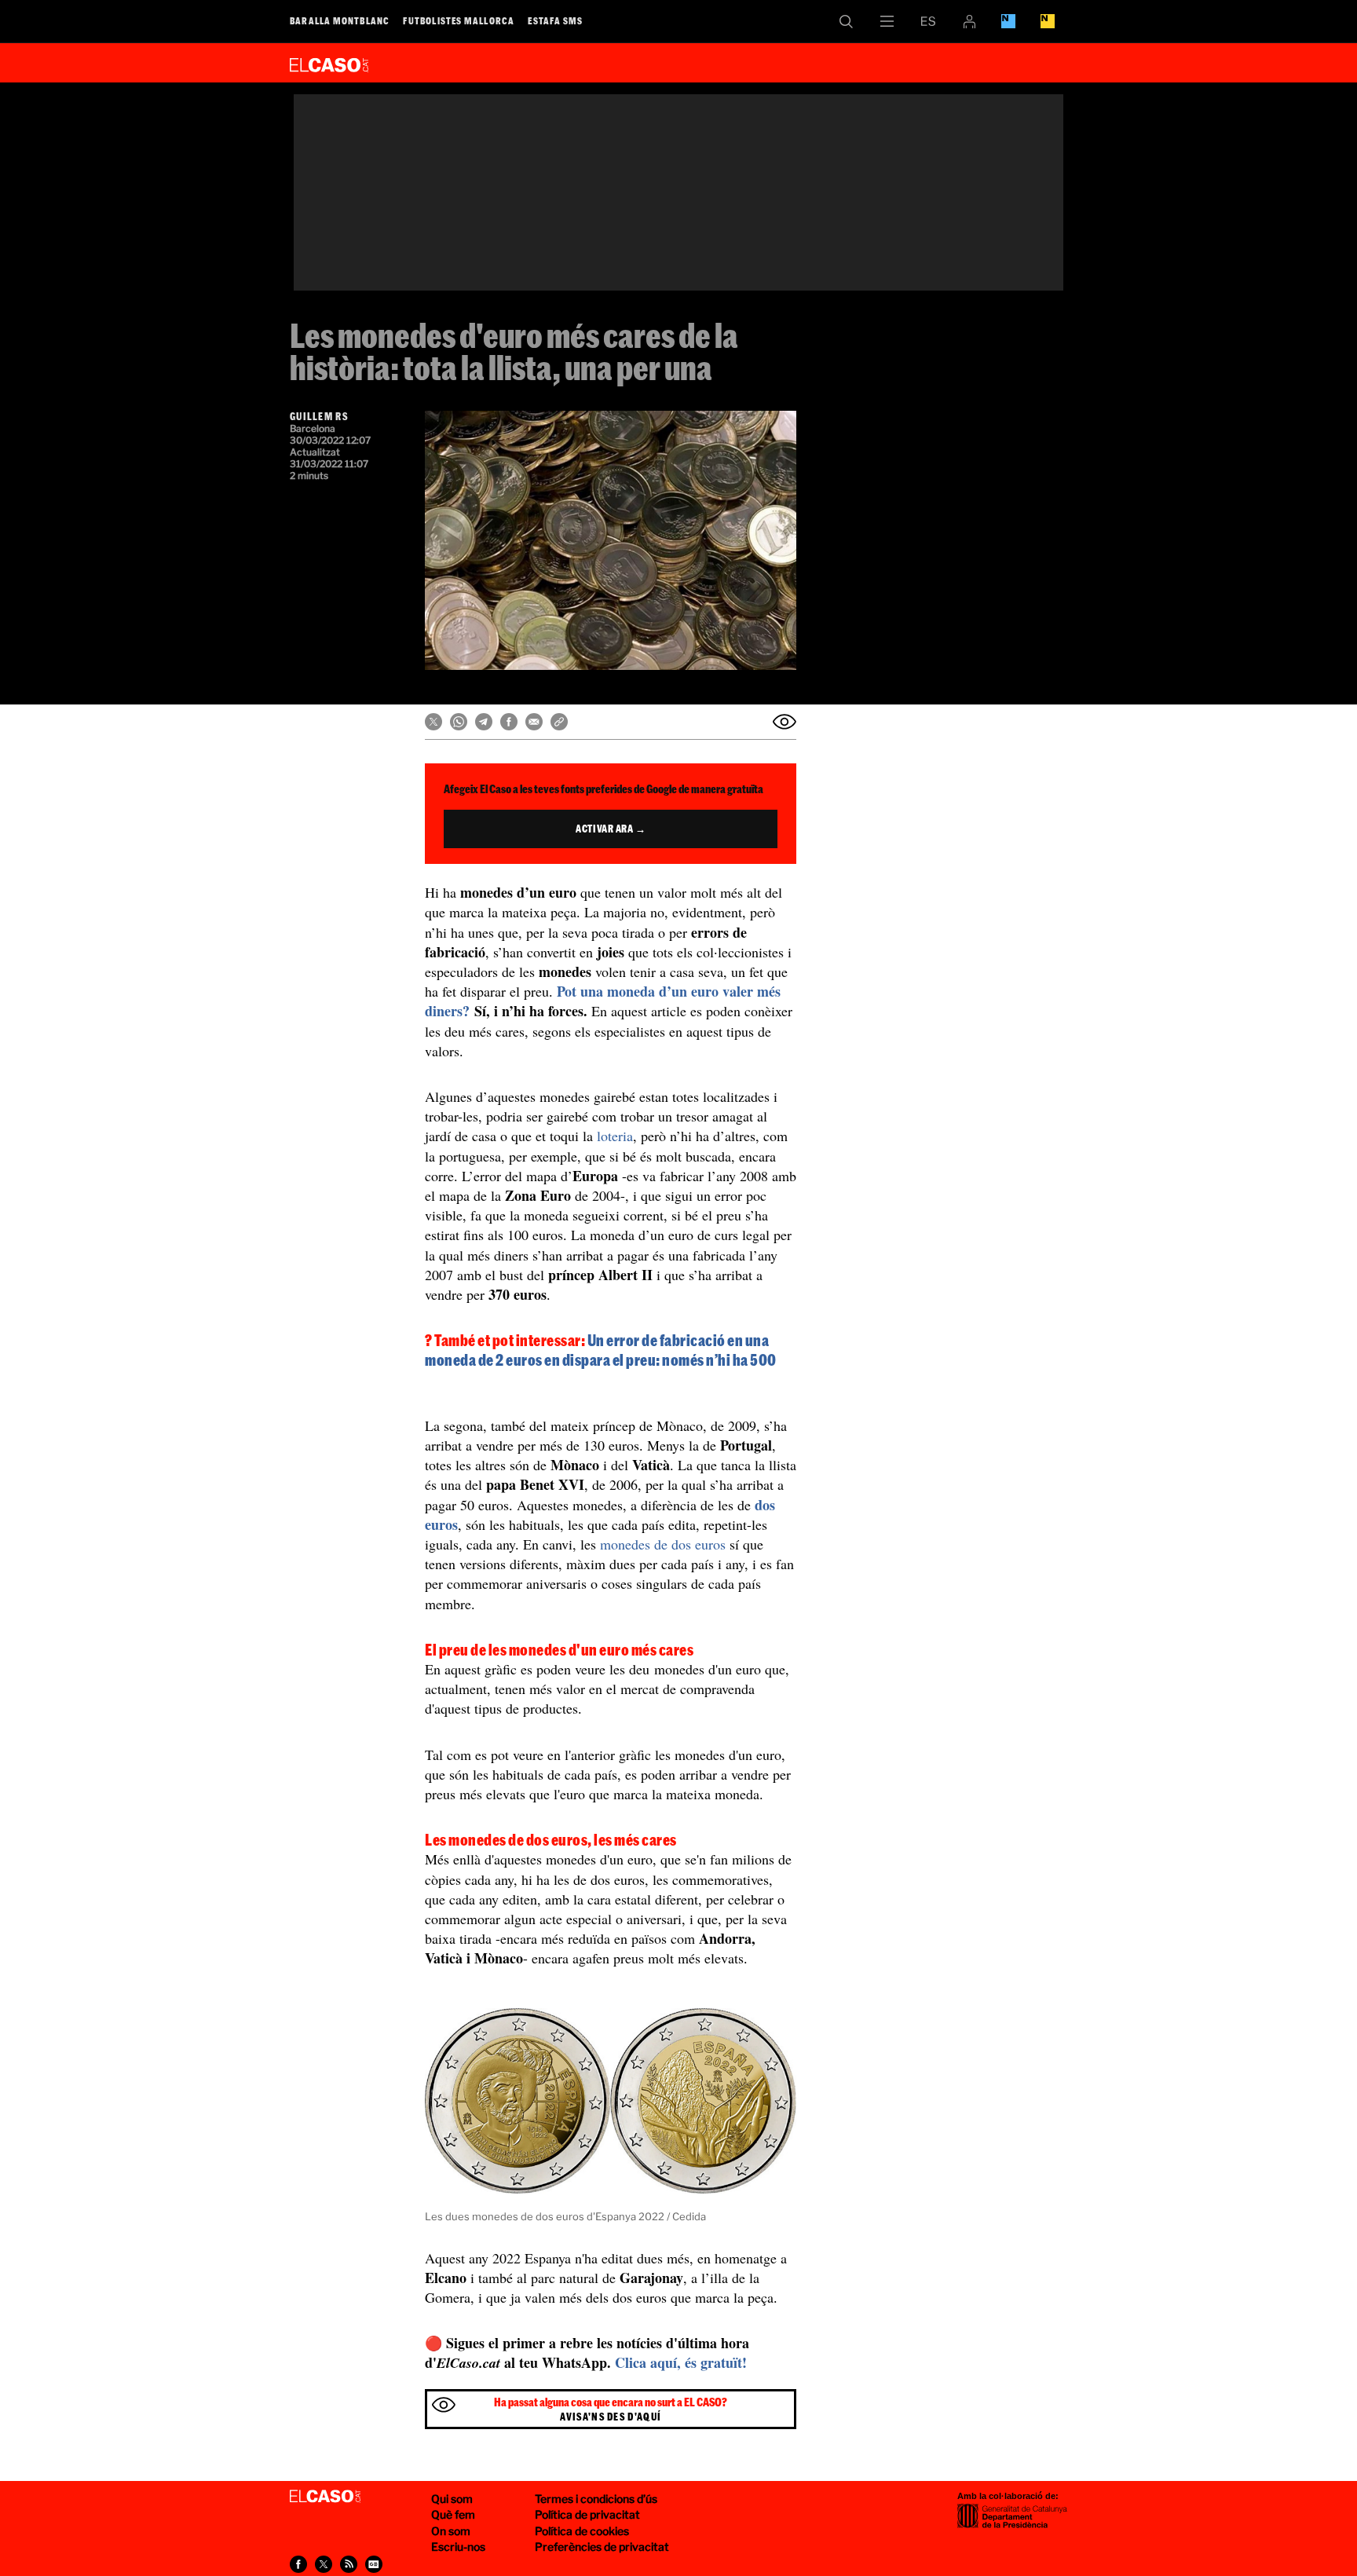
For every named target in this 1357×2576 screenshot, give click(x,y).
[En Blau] (1008, 21)
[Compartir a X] (433, 722)
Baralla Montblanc (340, 20)
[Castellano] (928, 21)
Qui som (452, 2499)
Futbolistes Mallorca (459, 20)
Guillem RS (319, 416)
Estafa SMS (555, 20)
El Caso (329, 62)
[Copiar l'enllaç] (559, 722)
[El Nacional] (1048, 21)
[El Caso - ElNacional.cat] (325, 2497)
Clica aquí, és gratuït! (681, 2362)
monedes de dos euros (663, 1544)
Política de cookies (582, 2531)
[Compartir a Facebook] (509, 722)
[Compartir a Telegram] (484, 722)
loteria (615, 1136)
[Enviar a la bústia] (785, 722)
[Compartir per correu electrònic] (534, 722)
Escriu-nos (458, 2547)
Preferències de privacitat (602, 2547)
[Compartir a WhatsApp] (459, 722)
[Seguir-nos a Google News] (374, 2564)
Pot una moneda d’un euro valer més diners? (603, 1001)
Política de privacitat (587, 2514)
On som (451, 2531)
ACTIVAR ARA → (611, 829)
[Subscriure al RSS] (349, 2564)
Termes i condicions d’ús (596, 2499)
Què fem (453, 2514)
